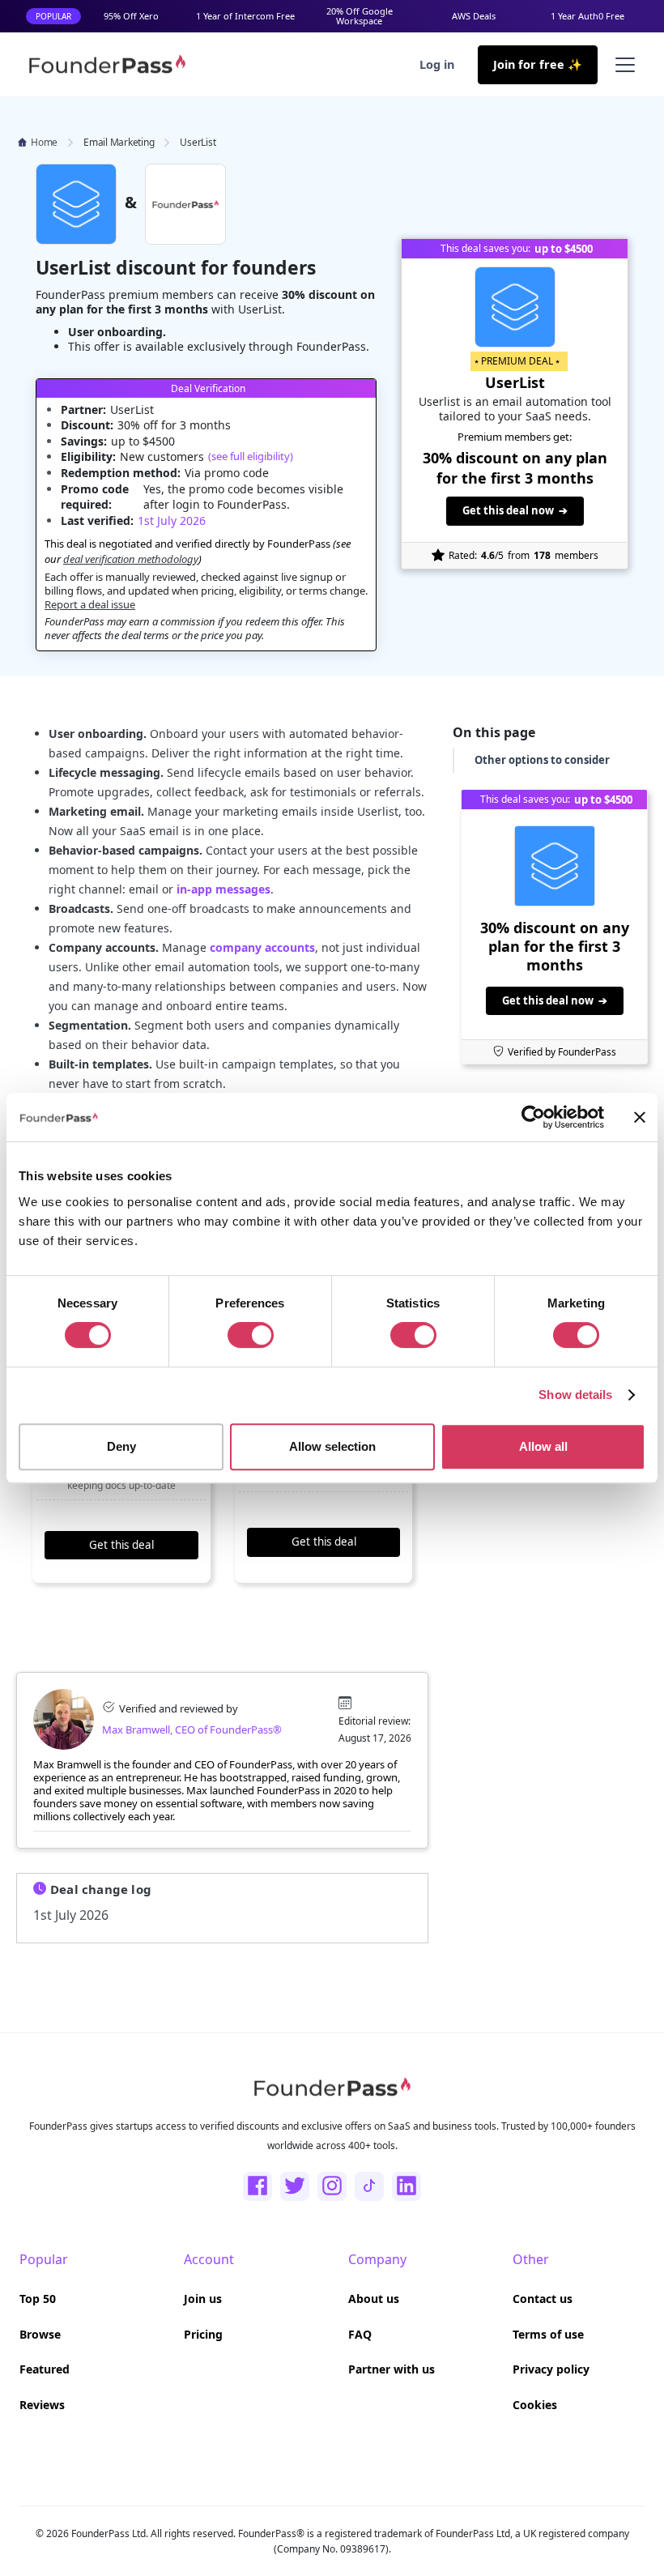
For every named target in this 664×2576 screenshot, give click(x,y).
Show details (575, 1395)
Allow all (543, 1446)
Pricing (203, 2334)
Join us (203, 2299)
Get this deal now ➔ (515, 510)
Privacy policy (551, 2369)
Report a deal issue (90, 604)
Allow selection (332, 1446)
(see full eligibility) (251, 456)
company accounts (262, 947)
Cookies (535, 2405)
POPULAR (53, 16)
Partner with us (392, 2369)
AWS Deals (474, 16)
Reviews (42, 2405)
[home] (107, 64)
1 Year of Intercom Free (245, 16)
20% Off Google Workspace (360, 16)
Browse (40, 2334)
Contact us (543, 2299)
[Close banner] (640, 1117)
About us (374, 2299)
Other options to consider (542, 760)
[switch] (251, 1335)
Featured (45, 2369)
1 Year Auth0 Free (587, 16)
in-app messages (223, 889)
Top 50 (38, 2299)
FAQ (360, 2334)
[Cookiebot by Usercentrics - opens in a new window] (533, 1117)
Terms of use (548, 2334)
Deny (121, 1446)
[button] (622, 65)
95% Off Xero (131, 16)
